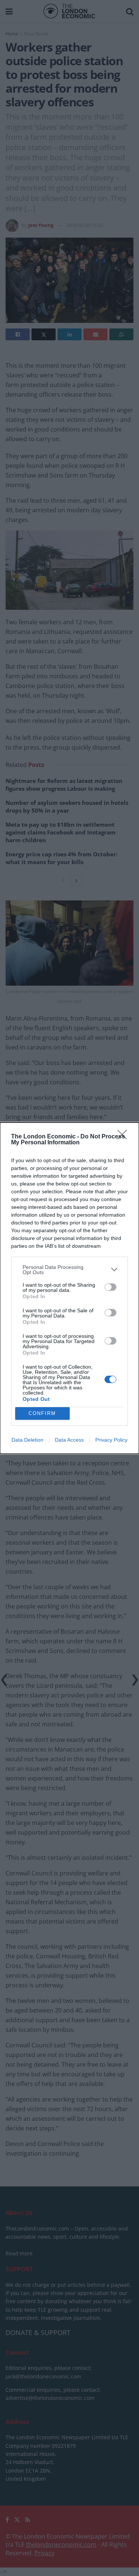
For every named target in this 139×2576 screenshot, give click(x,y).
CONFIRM (42, 1413)
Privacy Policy (111, 1440)
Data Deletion (27, 1440)
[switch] (110, 1287)
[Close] (125, 1137)
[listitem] (69, 1270)
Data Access (69, 1440)
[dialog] (69, 1288)
